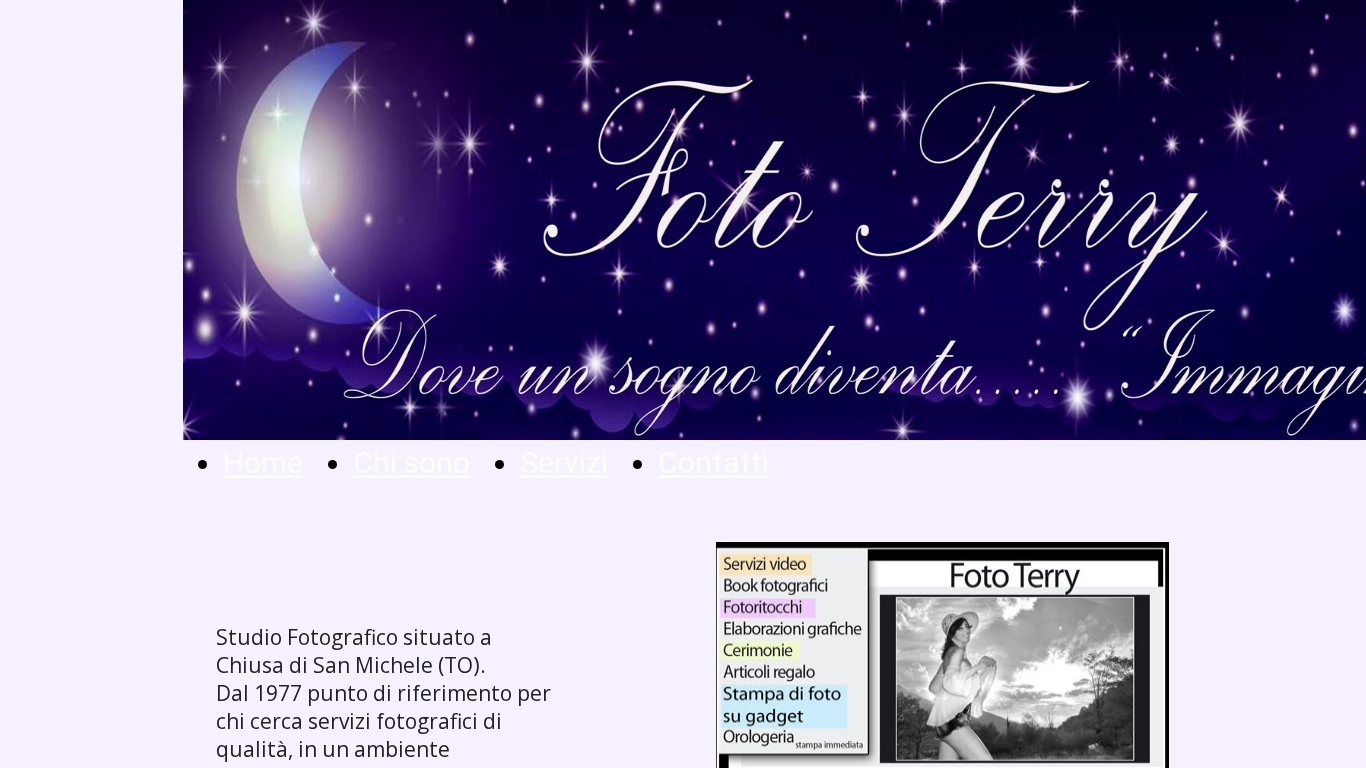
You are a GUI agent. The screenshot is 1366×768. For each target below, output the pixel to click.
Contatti (713, 462)
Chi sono (411, 462)
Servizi (564, 462)
